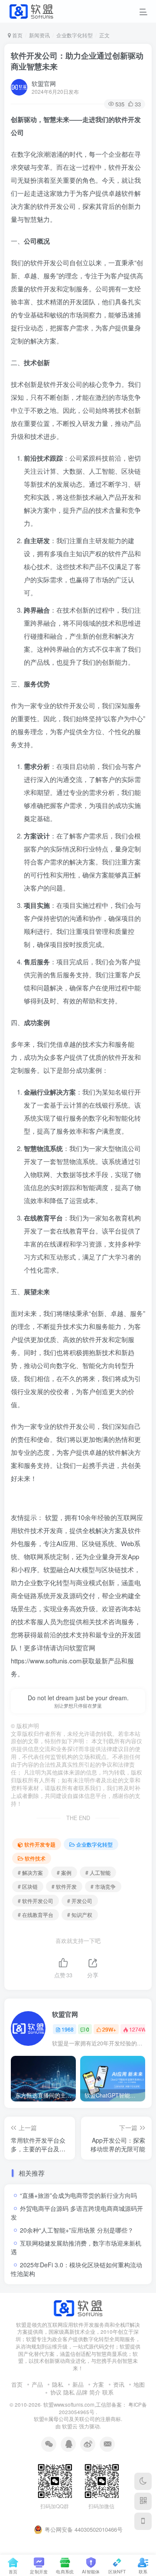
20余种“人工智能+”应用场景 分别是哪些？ (77, 2230)
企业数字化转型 (75, 35)
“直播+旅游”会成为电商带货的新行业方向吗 (78, 2195)
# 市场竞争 (103, 1886)
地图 (139, 2384)
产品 (37, 2384)
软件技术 (35, 1858)
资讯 (119, 2384)
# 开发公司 (80, 1901)
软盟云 (70, 2426)
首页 (17, 35)
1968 (68, 2029)
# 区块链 (28, 1886)
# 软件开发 (64, 1886)
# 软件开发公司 (36, 1901)
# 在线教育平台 (36, 1915)
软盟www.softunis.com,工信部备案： (85, 2404)
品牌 (82, 2392)
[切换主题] (143, 2481)
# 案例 (64, 1872)
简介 (95, 2392)
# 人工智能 (98, 1872)
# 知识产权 (80, 1915)
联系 (108, 2392)
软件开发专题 (40, 1844)
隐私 (58, 2384)
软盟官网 (44, 83)
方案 (98, 2384)
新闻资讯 (39, 35)
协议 (56, 2392)
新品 (78, 2384)
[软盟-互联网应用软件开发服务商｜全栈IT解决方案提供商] (78, 2307)
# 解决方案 (30, 1872)
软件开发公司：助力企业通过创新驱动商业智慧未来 (77, 61)
